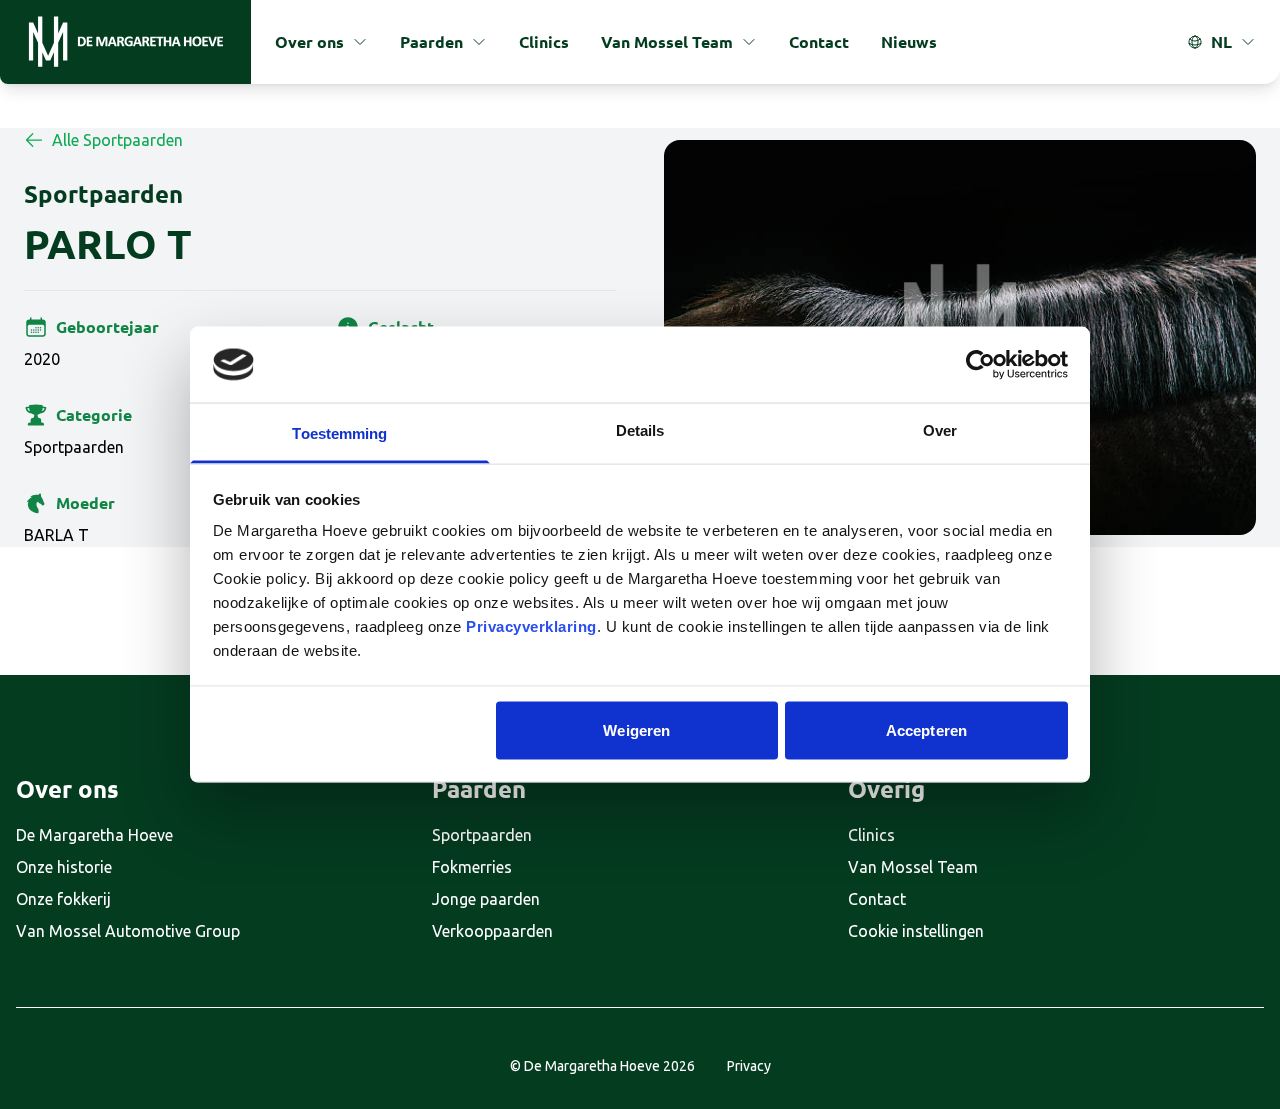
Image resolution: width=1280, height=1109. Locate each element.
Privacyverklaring (531, 626)
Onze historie (64, 867)
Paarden (431, 41)
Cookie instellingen (916, 931)
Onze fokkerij (63, 899)
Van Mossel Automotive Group (128, 931)
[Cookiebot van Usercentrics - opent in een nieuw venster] (980, 364)
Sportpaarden (482, 835)
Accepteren (926, 729)
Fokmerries (472, 867)
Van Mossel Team (667, 41)
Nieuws (909, 41)
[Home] (125, 42)
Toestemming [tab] (339, 433)
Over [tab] (940, 430)
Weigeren (636, 729)
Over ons (309, 41)
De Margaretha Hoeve (94, 835)
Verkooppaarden (492, 931)
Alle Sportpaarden (117, 140)
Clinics (544, 41)
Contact (819, 41)
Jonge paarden (486, 899)
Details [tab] (640, 430)
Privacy (749, 1066)
